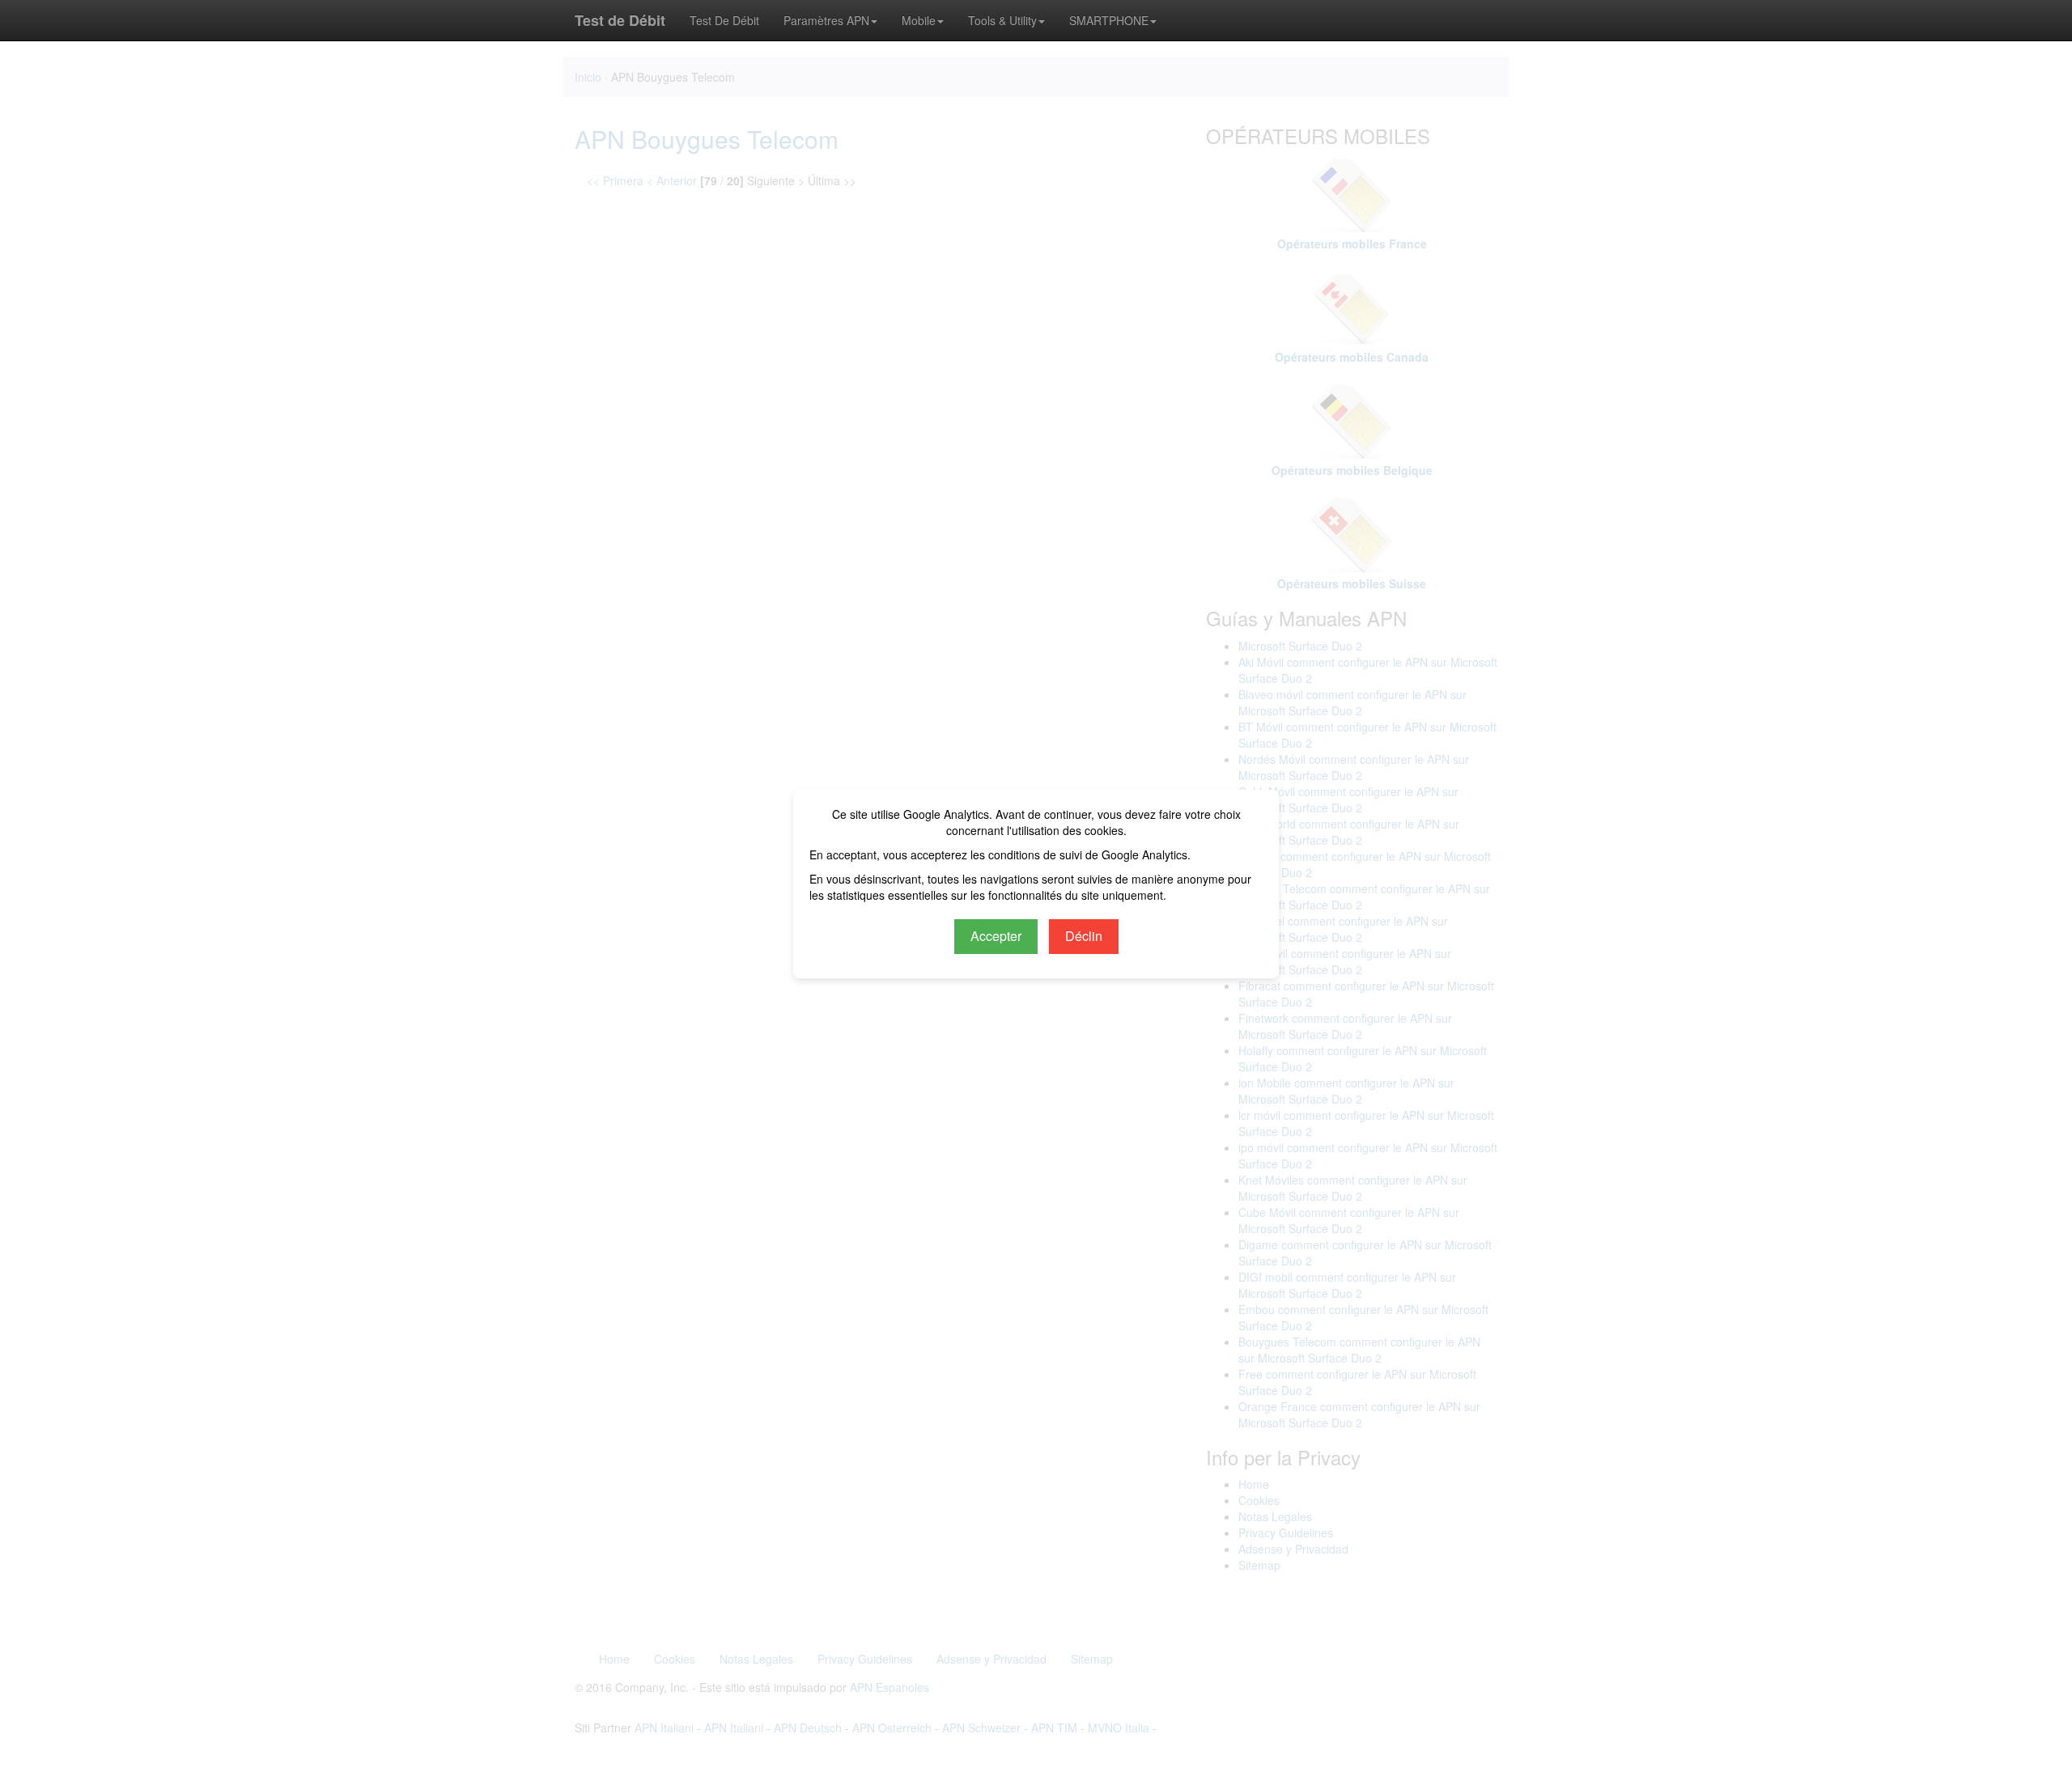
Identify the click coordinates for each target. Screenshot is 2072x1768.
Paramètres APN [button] (826, 20)
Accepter (996, 936)
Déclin (1084, 936)
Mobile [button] (919, 20)
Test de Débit (620, 20)
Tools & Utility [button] (1002, 20)
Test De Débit (724, 20)
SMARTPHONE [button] (1109, 20)
